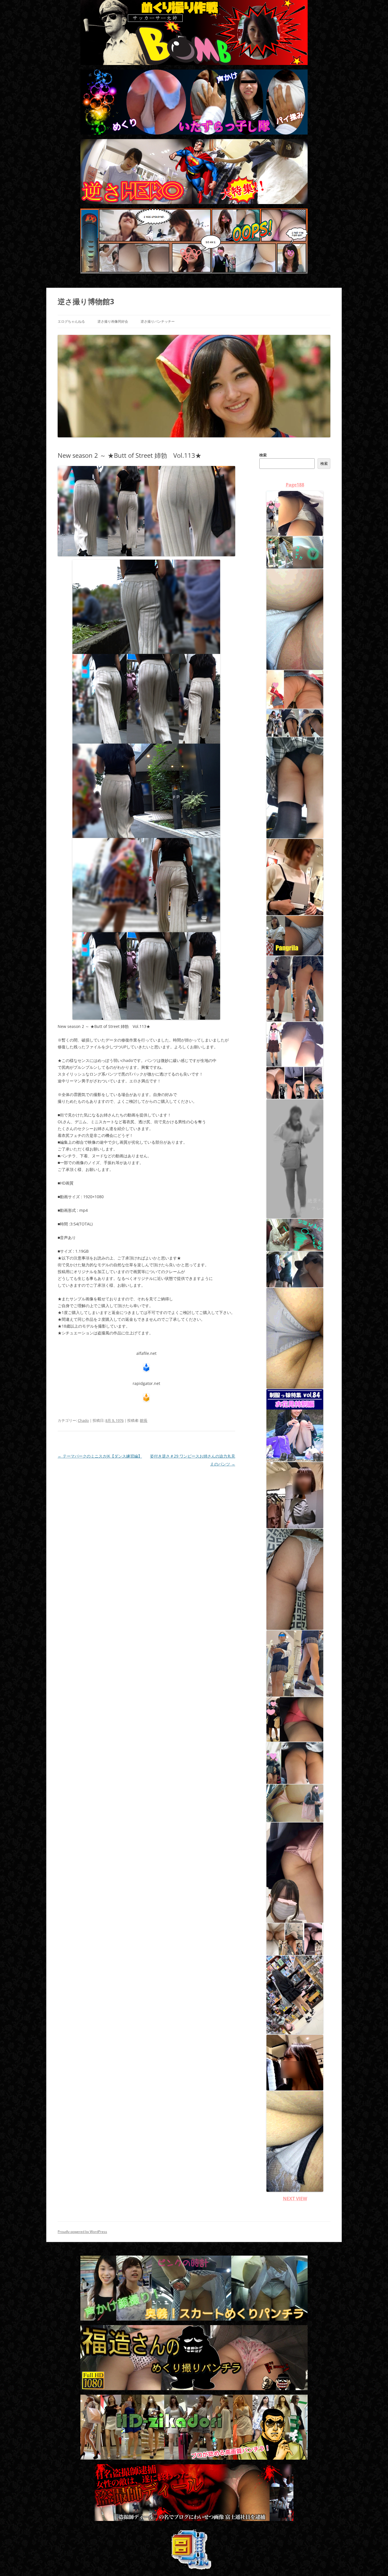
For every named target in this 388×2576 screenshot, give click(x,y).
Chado (83, 1420)
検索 (263, 455)
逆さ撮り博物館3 (86, 301)
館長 (144, 1420)
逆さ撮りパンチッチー (158, 321)
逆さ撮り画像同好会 (113, 321)
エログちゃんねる (71, 321)
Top (375, 2563)
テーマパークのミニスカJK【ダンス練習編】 (100, 1456)
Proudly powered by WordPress (82, 2232)
